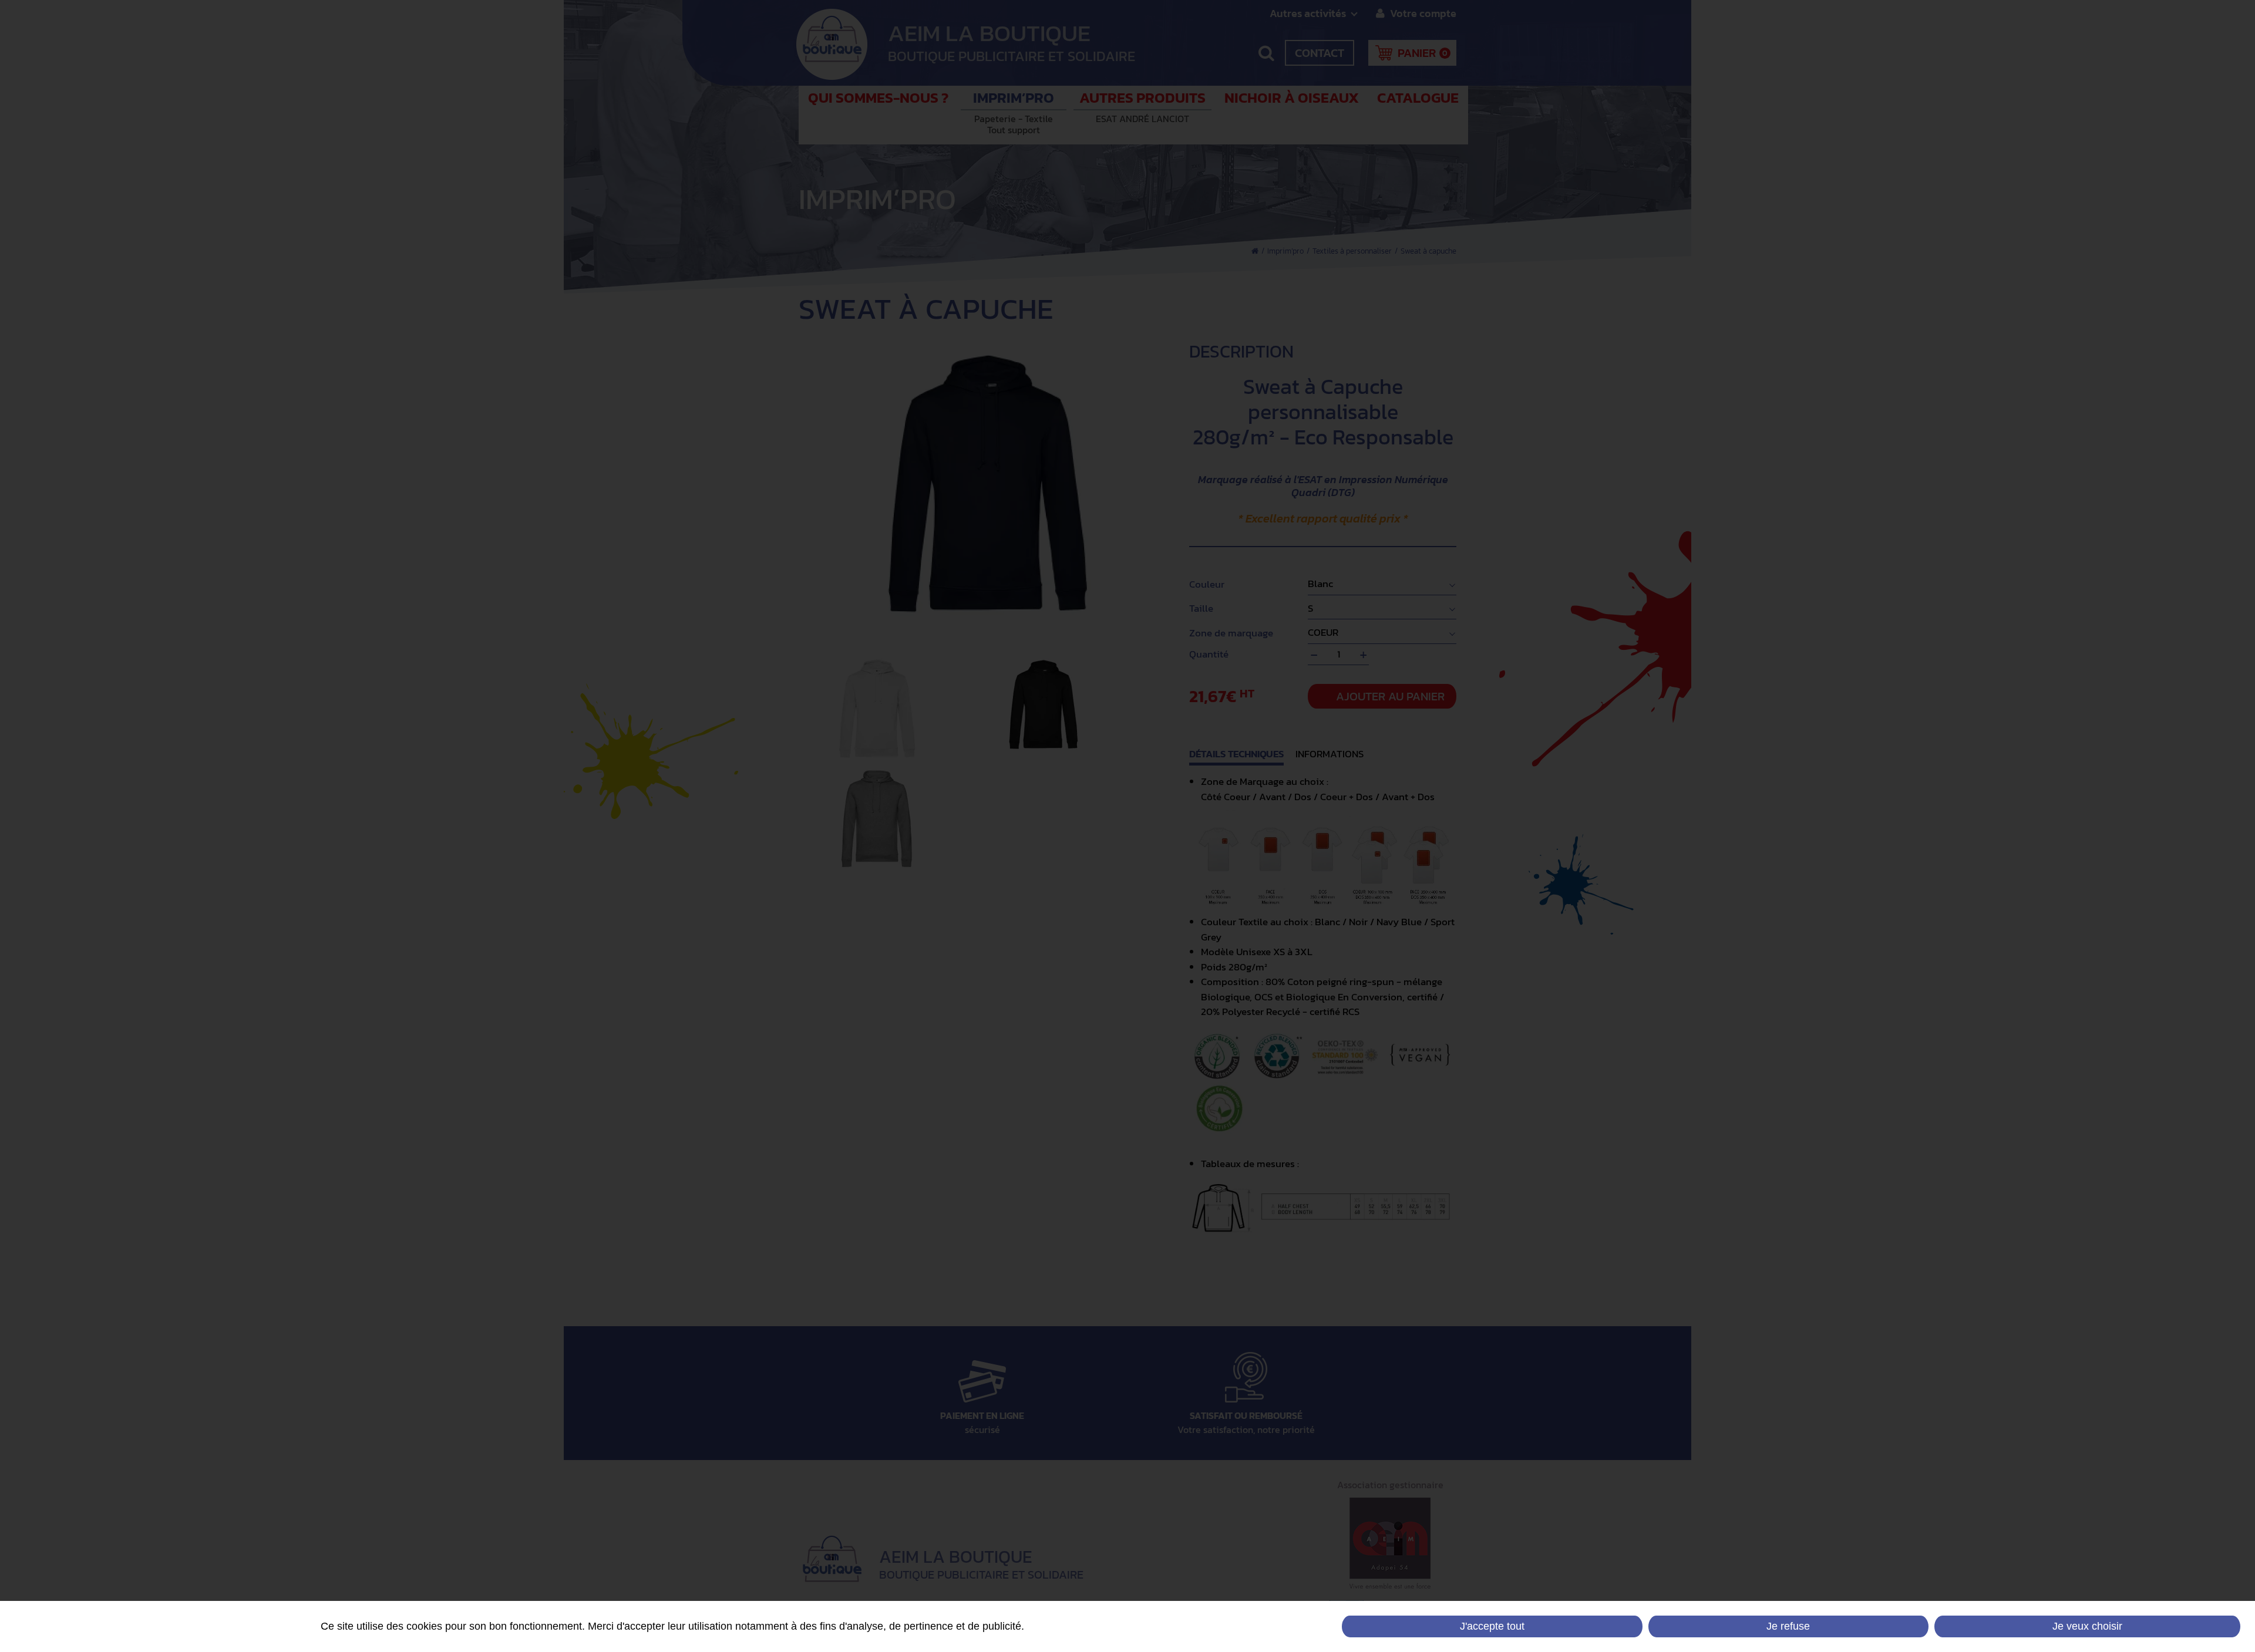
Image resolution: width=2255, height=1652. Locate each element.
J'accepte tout (1492, 1626)
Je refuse (1788, 1626)
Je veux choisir (2087, 1626)
